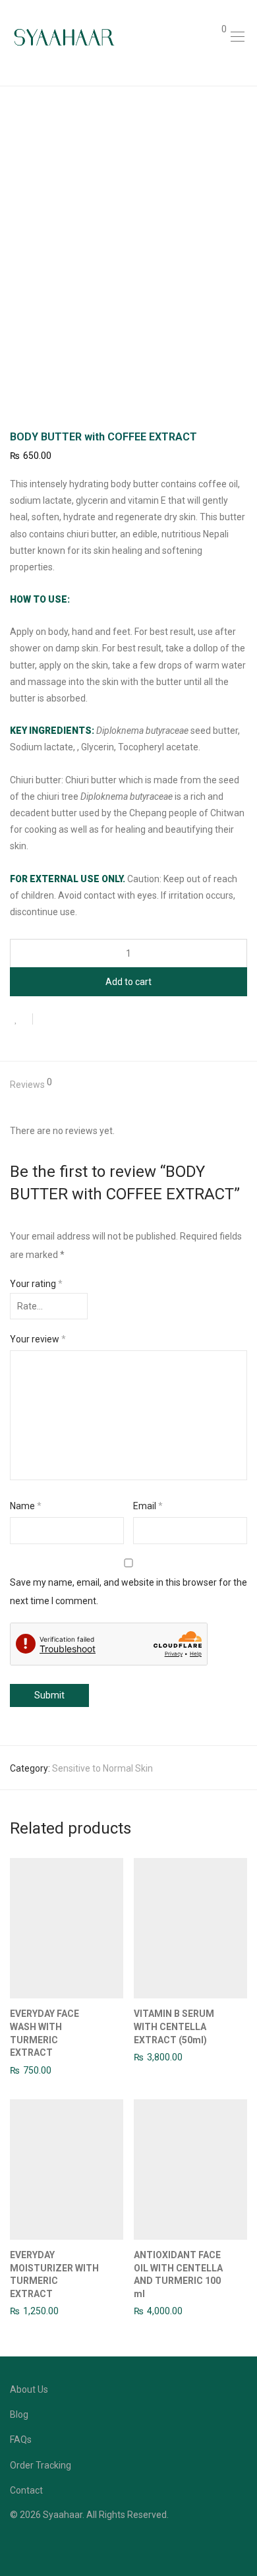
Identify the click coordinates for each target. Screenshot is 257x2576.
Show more (27, 2070)
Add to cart (128, 982)
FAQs (21, 2440)
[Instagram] (34, 2546)
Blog (19, 2414)
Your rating (36, 1284)
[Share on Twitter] (67, 1020)
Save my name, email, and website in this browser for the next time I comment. (128, 1592)
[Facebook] (14, 2546)
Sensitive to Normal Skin (102, 1768)
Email (148, 1506)
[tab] (128, 1085)
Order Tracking (41, 2465)
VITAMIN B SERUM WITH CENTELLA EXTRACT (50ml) (174, 2026)
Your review (38, 1339)
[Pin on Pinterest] (86, 1020)
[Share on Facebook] (47, 1020)
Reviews (31, 1084)
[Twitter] (55, 2546)
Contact (26, 2490)
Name (26, 1506)
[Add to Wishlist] (21, 1019)
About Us (29, 2389)
